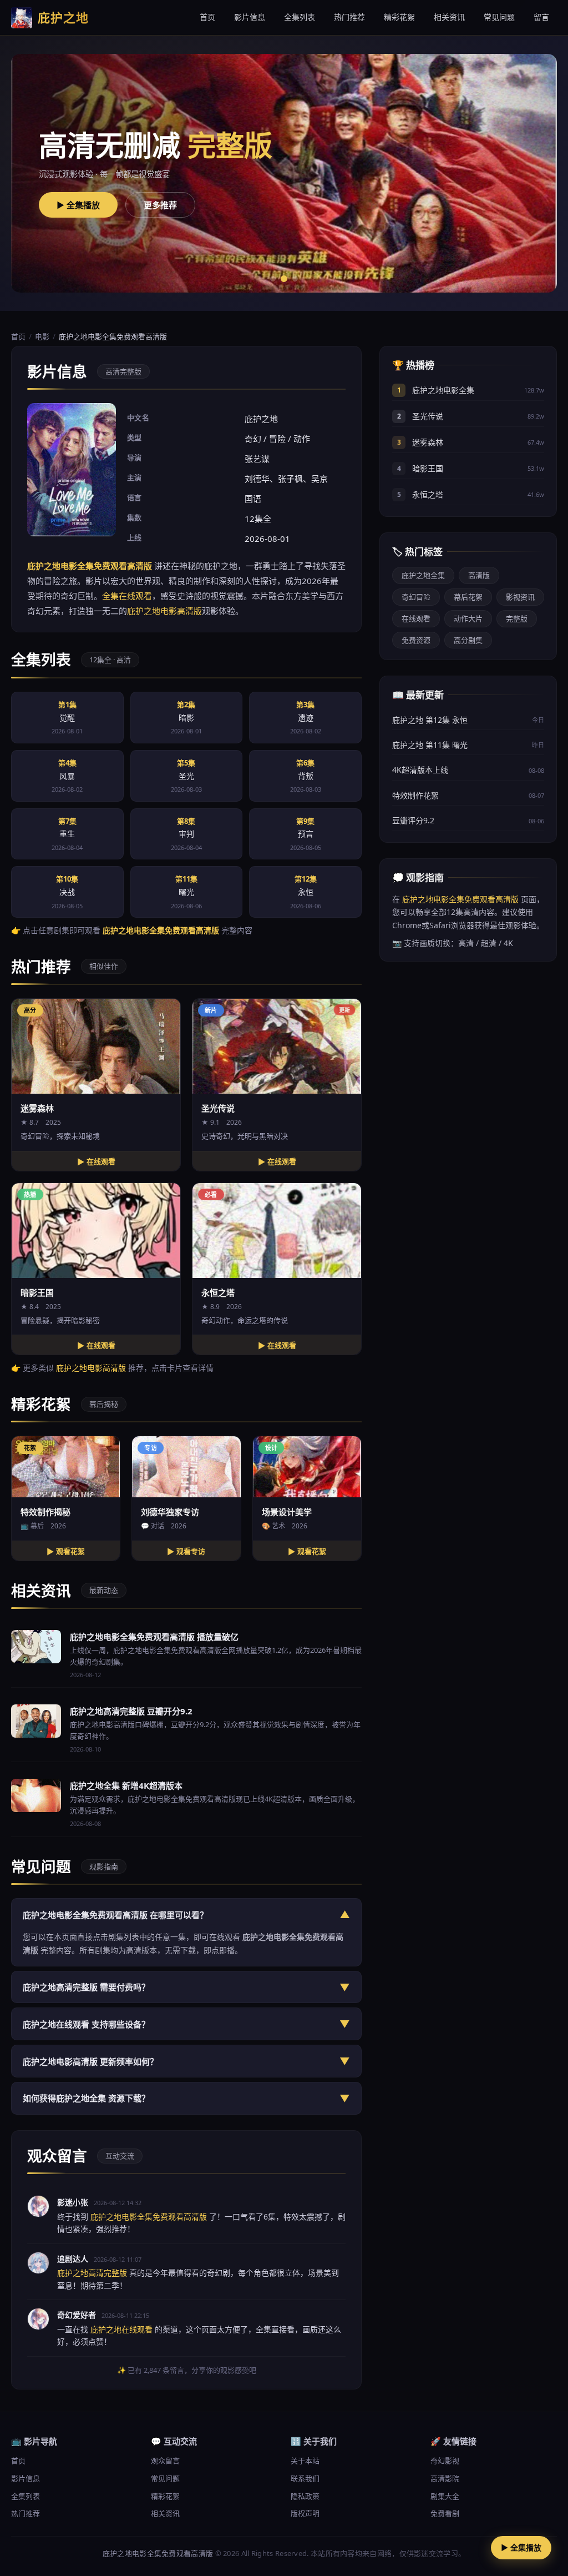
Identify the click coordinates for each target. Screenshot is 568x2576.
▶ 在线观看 (96, 1162)
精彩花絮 (399, 17)
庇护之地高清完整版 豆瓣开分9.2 (131, 1711)
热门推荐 (349, 17)
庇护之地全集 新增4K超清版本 (126, 1785)
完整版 (517, 618)
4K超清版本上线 (420, 770)
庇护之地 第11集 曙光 (430, 745)
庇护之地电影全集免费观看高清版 (460, 899)
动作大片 (468, 618)
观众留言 (165, 2461)
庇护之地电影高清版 (164, 611)
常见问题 (499, 17)
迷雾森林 (428, 442)
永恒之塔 (428, 494)
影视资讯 (520, 597)
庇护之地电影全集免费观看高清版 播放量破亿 (154, 1637)
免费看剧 (445, 2513)
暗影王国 (428, 468)
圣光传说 (428, 416)
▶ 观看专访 (186, 1551)
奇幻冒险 (416, 597)
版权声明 (305, 2513)
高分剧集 (468, 640)
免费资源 (416, 640)
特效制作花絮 (415, 795)
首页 (207, 17)
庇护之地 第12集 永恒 (430, 720)
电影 (42, 336)
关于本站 (305, 2461)
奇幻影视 (445, 2461)
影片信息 (250, 17)
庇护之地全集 (423, 575)
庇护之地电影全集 (443, 390)
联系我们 (305, 2478)
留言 (541, 17)
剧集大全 (445, 2496)
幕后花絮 (468, 597)
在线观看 (416, 618)
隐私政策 (305, 2496)
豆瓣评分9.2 (413, 820)
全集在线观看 (127, 596)
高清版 (479, 575)
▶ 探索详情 (136, 205)
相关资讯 (449, 17)
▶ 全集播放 (521, 2547)
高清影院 (445, 2478)
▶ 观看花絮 (66, 1551)
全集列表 (300, 17)
